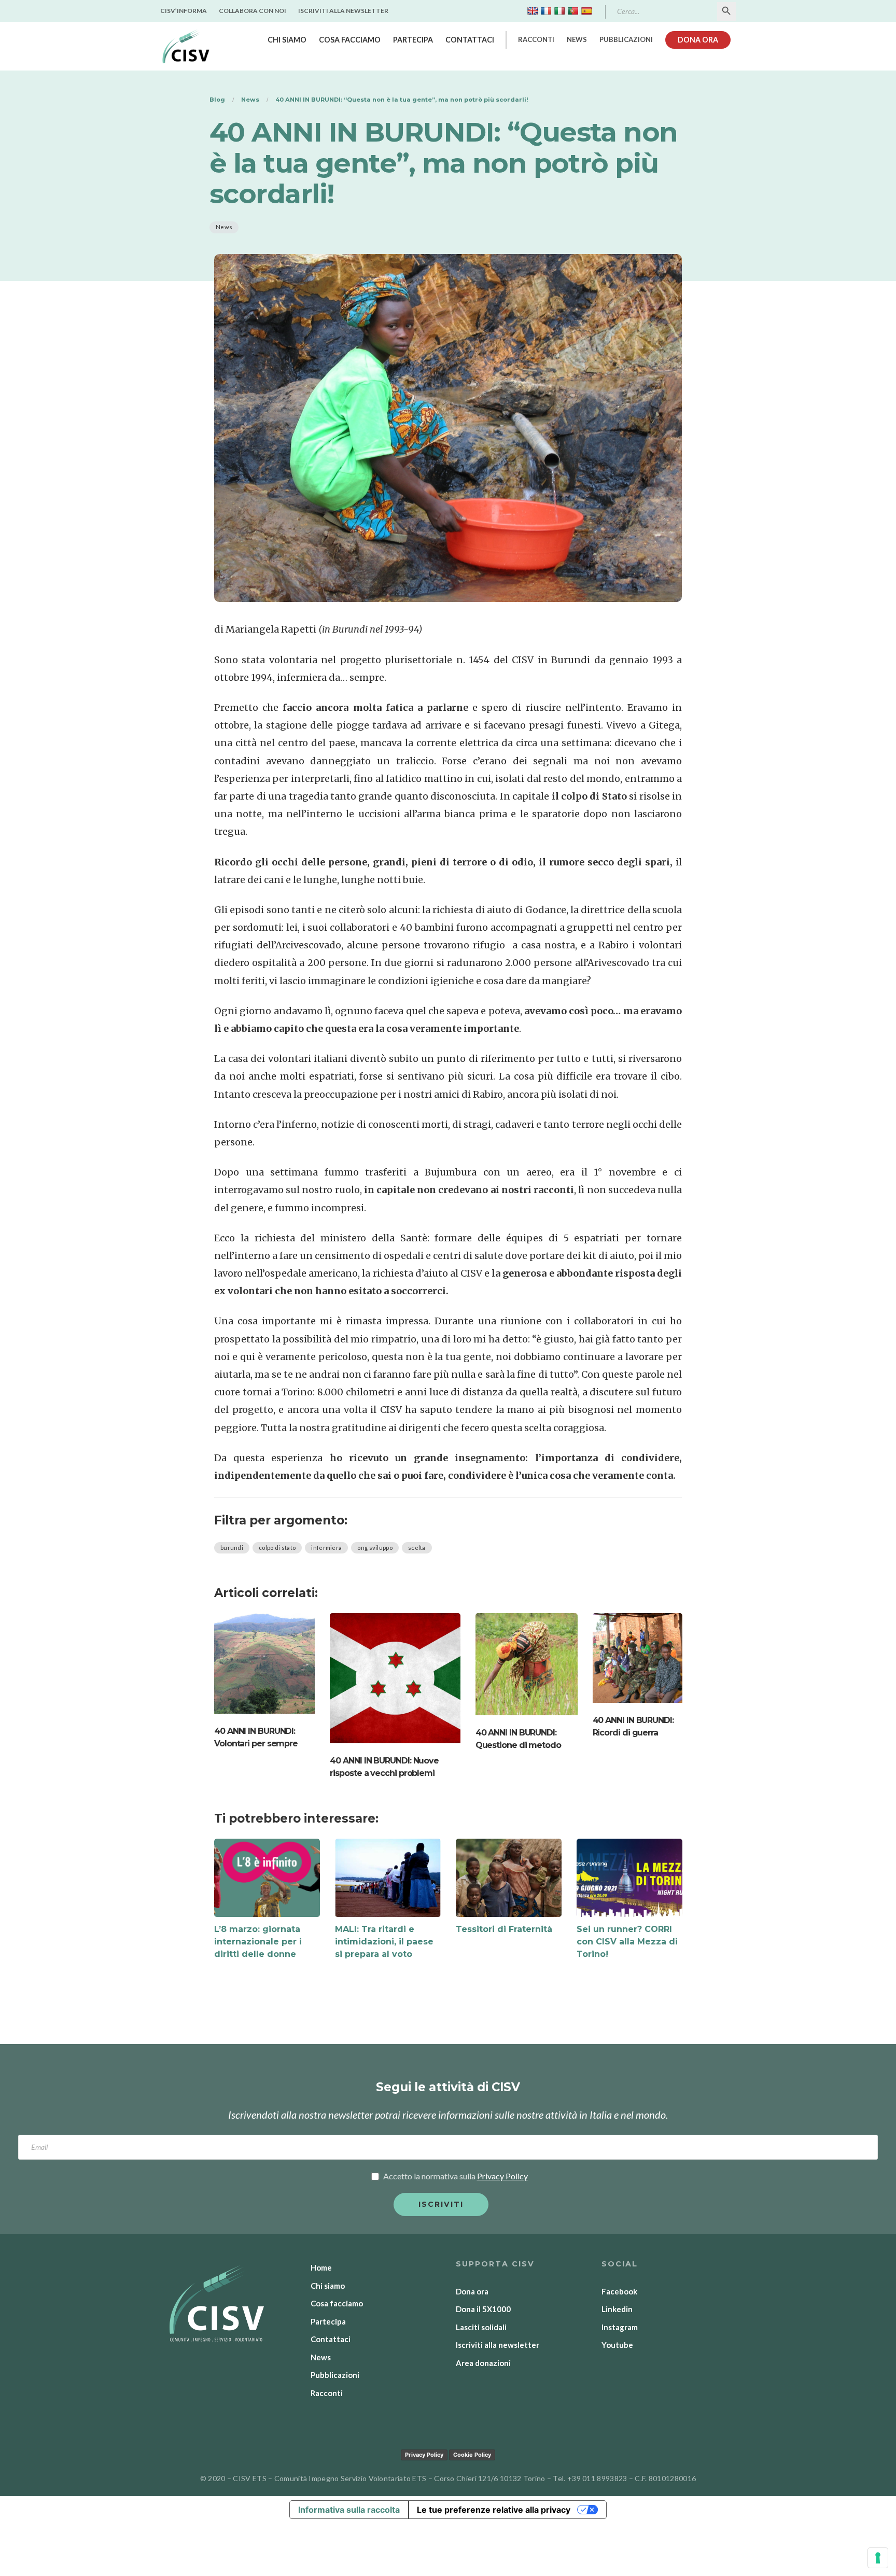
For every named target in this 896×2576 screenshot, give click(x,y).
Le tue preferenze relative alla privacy (494, 2510)
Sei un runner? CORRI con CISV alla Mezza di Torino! (627, 1942)
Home (321, 2267)
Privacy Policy (424, 2455)
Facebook (619, 2291)
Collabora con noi (253, 11)
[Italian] (559, 11)
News (577, 39)
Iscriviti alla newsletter (343, 11)
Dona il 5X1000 (483, 2309)
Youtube (617, 2345)
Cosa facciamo (350, 40)
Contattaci (470, 40)
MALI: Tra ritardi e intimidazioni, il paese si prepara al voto (384, 1942)
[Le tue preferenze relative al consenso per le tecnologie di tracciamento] (878, 2558)
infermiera (326, 1548)
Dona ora (698, 40)
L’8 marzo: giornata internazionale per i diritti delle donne (258, 1942)
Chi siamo (287, 40)
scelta (417, 1548)
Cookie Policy (472, 2455)
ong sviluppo (375, 1548)
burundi (232, 1548)
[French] (546, 11)
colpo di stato (277, 1548)
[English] (533, 11)
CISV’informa (184, 11)
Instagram (620, 2327)
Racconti (536, 39)
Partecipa (413, 40)
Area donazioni (483, 2363)
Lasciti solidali (481, 2327)
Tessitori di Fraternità (504, 1929)
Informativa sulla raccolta (349, 2510)
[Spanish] (586, 11)
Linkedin (617, 2309)
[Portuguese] (573, 11)
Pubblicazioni (626, 39)
